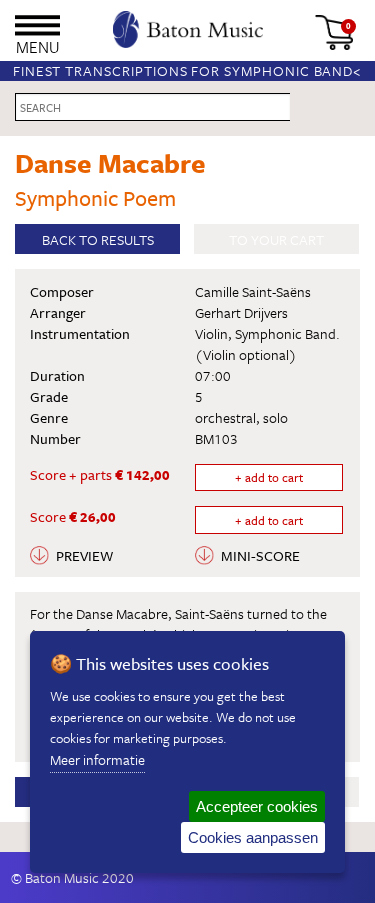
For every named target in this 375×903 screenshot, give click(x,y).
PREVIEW (84, 555)
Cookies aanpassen (253, 837)
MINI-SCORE (260, 555)
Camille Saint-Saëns (253, 291)
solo (275, 417)
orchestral (225, 417)
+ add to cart (269, 477)
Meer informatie (97, 759)
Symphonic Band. (287, 333)
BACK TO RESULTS (98, 239)
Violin (211, 333)
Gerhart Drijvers (241, 312)
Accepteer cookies (257, 806)
